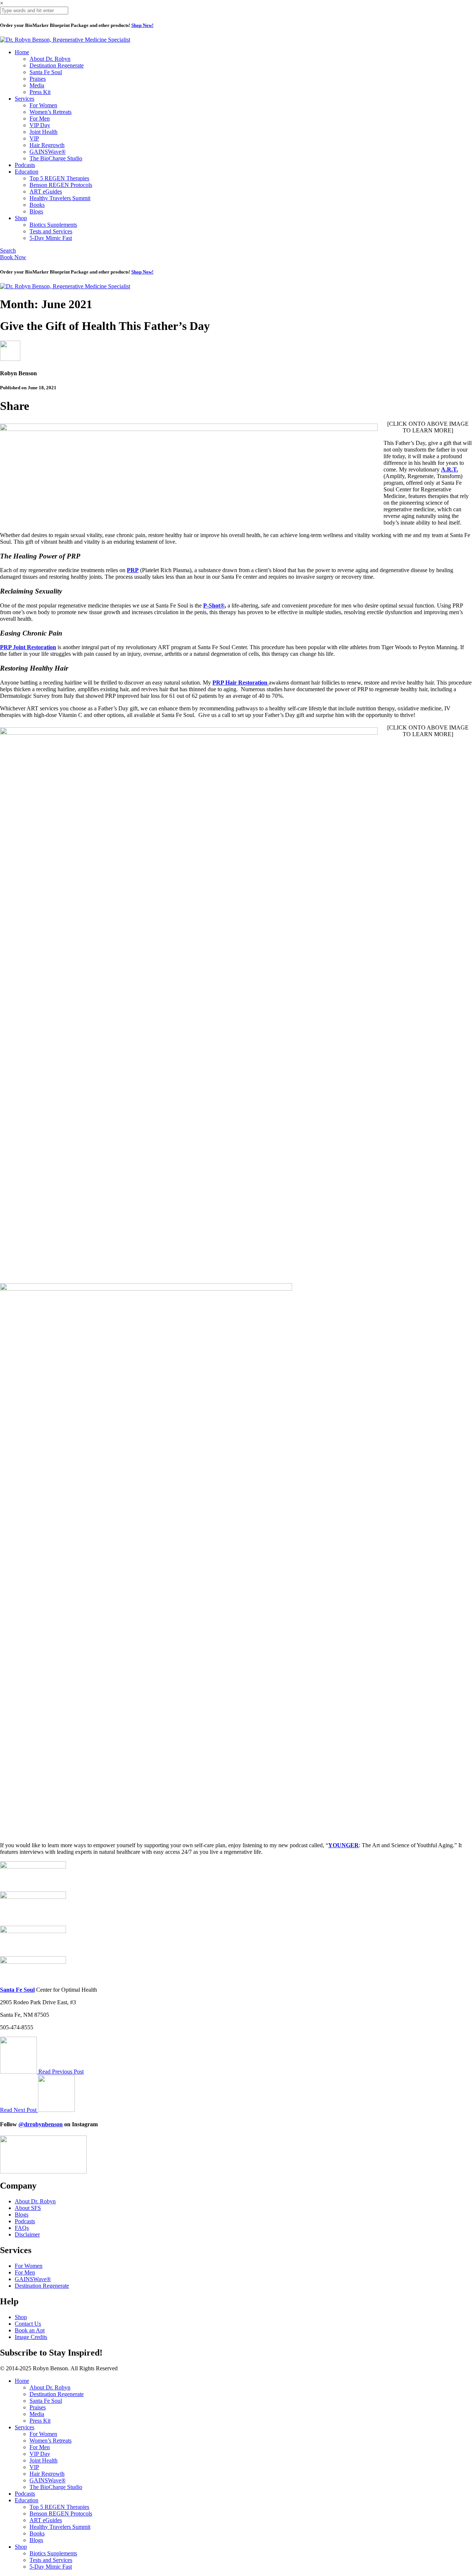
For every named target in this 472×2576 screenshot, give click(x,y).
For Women (43, 105)
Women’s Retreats (51, 112)
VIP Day (40, 125)
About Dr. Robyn (50, 59)
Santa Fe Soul (46, 72)
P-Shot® (214, 605)
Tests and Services (51, 231)
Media (37, 85)
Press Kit (40, 92)
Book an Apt (30, 2330)
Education (27, 172)
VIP (34, 138)
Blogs (36, 211)
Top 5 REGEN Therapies (59, 178)
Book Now (13, 257)
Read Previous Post (61, 2072)
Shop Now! (142, 25)
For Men (40, 119)
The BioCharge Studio (56, 158)
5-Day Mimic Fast (51, 238)
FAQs (22, 2228)
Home (22, 52)
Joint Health (44, 132)
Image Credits (31, 2337)
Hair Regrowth (47, 145)
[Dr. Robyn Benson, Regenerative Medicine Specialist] (65, 40)
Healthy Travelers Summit (60, 198)
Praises (38, 79)
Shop (21, 218)
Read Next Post (19, 2110)
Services (25, 99)
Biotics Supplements (53, 225)
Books (37, 205)
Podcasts (25, 165)
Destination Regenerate (57, 65)
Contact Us (28, 2324)
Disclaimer (27, 2234)
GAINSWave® (48, 152)
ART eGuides (46, 192)
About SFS (28, 2208)
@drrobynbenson (41, 2124)
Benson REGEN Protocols (61, 185)
